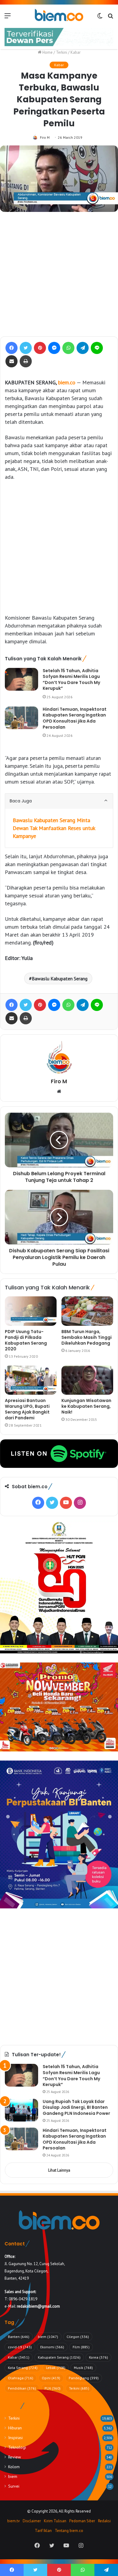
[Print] (26, 361)
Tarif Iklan (43, 2531)
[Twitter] (26, 348)
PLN (52, 2388)
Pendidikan (22, 2388)
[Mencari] (110, 18)
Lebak (56, 2368)
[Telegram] (83, 348)
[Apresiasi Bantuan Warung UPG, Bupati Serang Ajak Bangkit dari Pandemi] (31, 1380)
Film (81, 2347)
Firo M (45, 137)
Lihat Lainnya (59, 2170)
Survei (14, 2486)
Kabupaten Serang (59, 2357)
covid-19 (20, 2347)
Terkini (62, 52)
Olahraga (21, 2378)
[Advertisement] (59, 274)
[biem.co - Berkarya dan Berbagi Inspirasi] (59, 15)
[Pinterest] (40, 348)
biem (48, 2337)
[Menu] (8, 18)
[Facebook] (11, 348)
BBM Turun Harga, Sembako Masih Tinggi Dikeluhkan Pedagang (87, 1337)
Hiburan (15, 2428)
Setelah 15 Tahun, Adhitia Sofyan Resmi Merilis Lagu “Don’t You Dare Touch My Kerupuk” (71, 680)
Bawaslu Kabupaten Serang (60, 978)
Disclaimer (32, 2521)
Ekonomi (52, 2347)
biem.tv (13, 2521)
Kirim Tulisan (55, 2521)
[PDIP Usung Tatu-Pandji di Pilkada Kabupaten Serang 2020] (31, 1311)
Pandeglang (84, 2378)
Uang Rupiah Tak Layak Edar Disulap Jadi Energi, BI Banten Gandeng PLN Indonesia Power (76, 2107)
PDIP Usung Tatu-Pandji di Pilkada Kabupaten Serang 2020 (26, 1340)
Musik (83, 2368)
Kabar (75, 52)
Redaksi (104, 2521)
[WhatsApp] (68, 348)
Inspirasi (15, 2438)
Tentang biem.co (69, 2531)
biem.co (67, 382)
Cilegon (78, 2337)
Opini (51, 2378)
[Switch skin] (100, 18)
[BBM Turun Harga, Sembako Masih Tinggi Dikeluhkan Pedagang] (87, 1311)
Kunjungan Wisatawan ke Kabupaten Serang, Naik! (86, 1406)
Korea (98, 2357)
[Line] (97, 348)
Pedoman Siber (82, 2521)
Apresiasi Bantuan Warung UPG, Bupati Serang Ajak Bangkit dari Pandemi (27, 1409)
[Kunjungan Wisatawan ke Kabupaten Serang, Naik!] (87, 1380)
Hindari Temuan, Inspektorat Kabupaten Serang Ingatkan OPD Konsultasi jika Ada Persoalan (75, 718)
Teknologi (17, 2447)
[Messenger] (54, 348)
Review (15, 2457)
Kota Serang (23, 2368)
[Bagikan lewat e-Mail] (11, 361)
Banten (19, 2337)
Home (47, 52)
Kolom (14, 2467)
